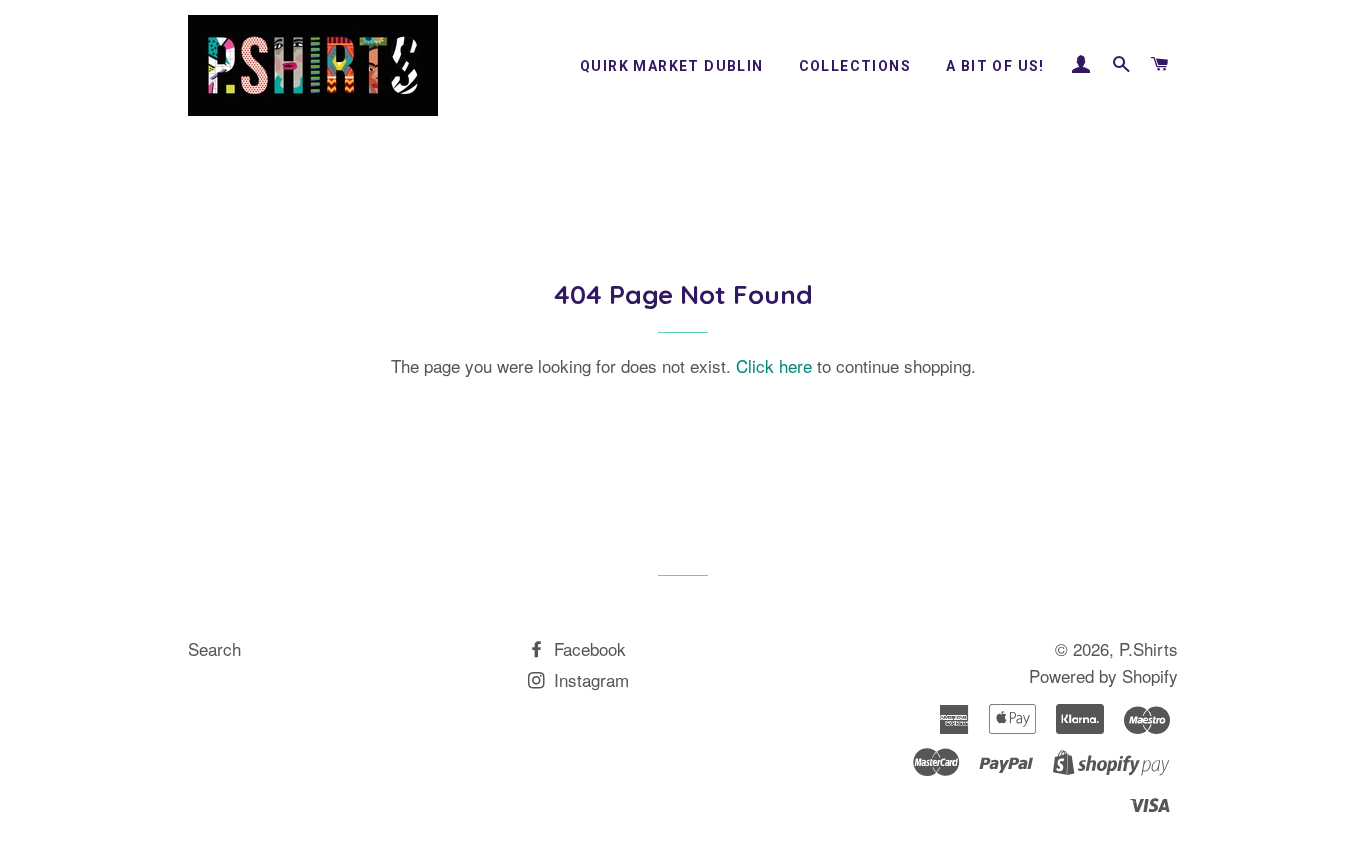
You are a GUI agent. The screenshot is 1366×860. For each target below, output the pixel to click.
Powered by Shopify (1103, 675)
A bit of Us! (995, 66)
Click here (774, 365)
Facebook (587, 648)
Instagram (589, 679)
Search (214, 648)
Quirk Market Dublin (672, 66)
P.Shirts (1148, 648)
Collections (855, 66)
